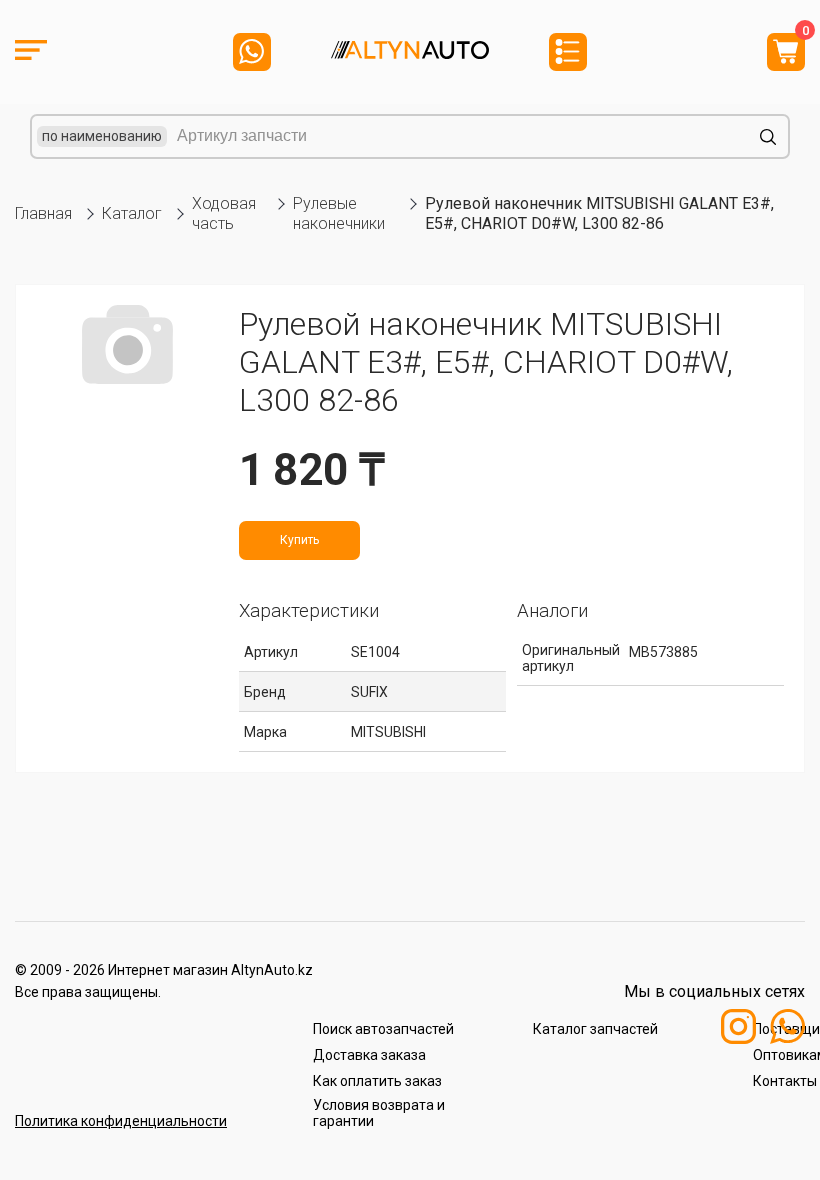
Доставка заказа (369, 1055)
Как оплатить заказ (377, 1081)
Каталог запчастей (595, 1029)
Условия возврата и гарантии (379, 1113)
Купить (299, 540)
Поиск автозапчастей (383, 1029)
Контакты (785, 1081)
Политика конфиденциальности (121, 1121)
